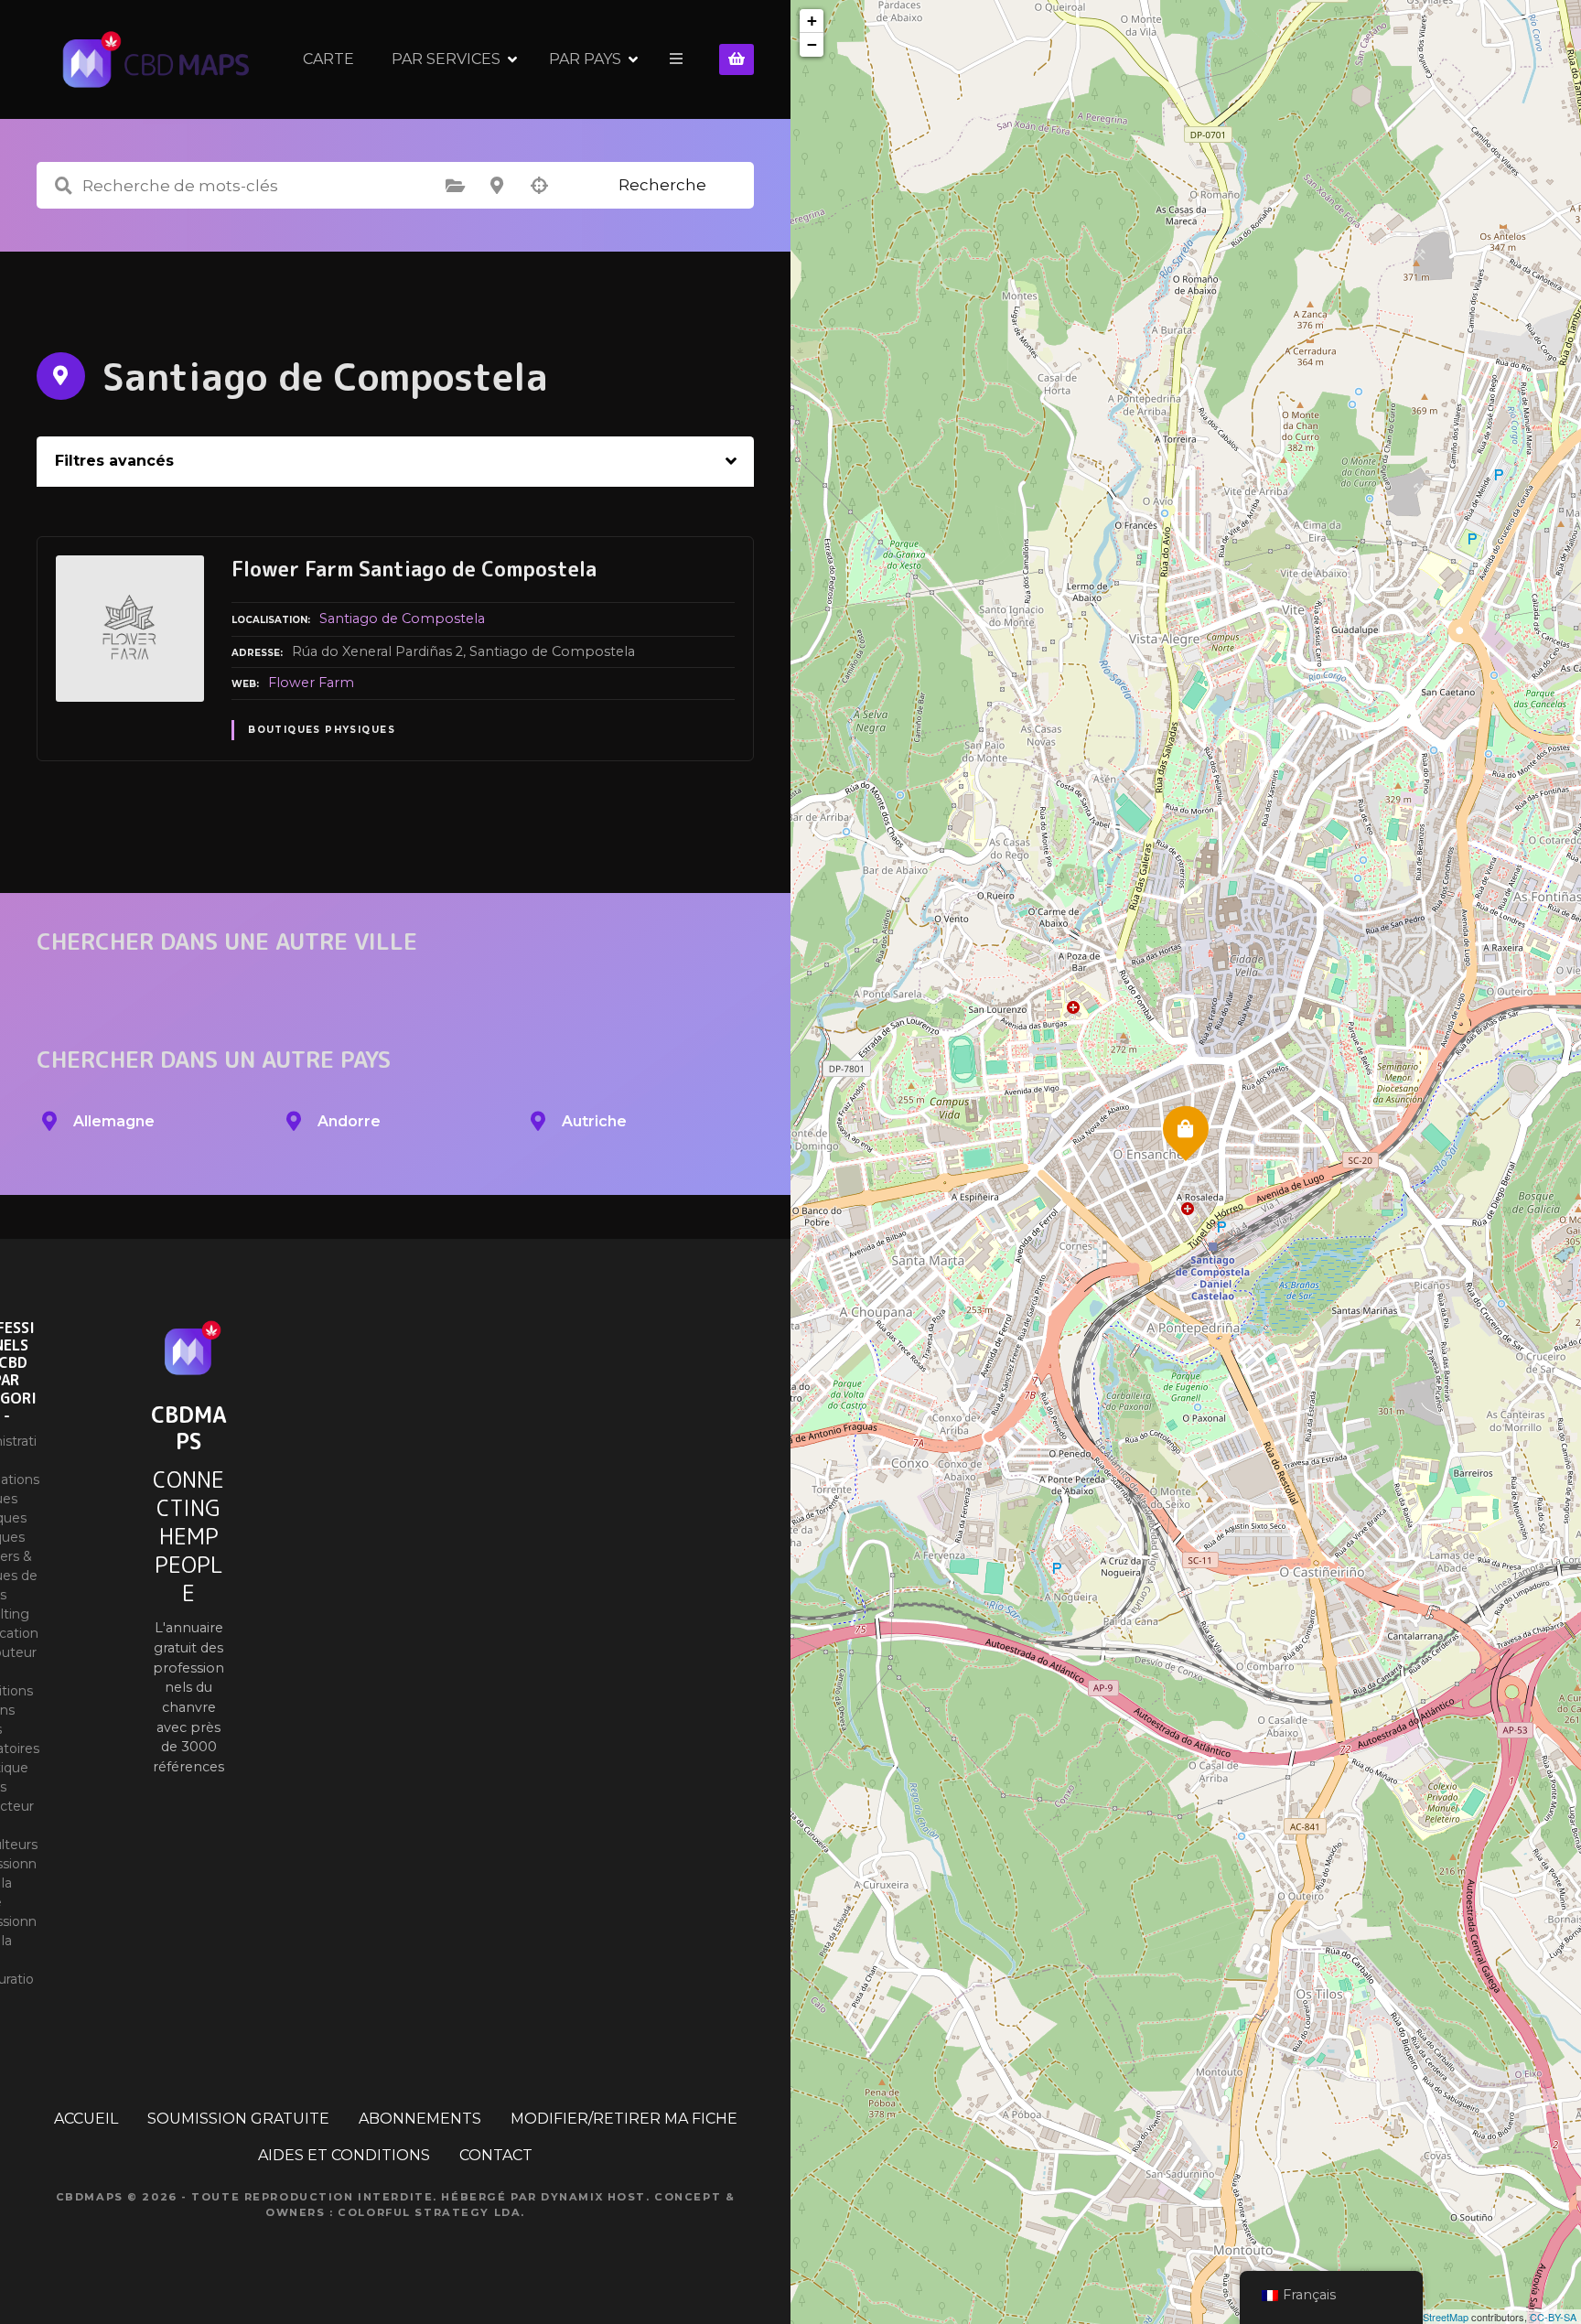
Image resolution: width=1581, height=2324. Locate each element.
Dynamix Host (593, 2197)
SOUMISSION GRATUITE (238, 2119)
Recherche (662, 185)
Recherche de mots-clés (63, 186)
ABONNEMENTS (420, 2119)
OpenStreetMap (1433, 2317)
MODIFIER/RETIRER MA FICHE (624, 2119)
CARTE (328, 59)
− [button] (812, 44)
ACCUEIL (86, 2119)
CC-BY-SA (1553, 2317)
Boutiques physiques (322, 730)
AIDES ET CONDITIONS (344, 2155)
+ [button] (812, 21)
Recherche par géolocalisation (539, 186)
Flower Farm (311, 683)
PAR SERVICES (446, 59)
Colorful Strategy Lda (429, 2212)
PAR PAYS (585, 59)
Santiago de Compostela (402, 619)
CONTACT (496, 2155)
